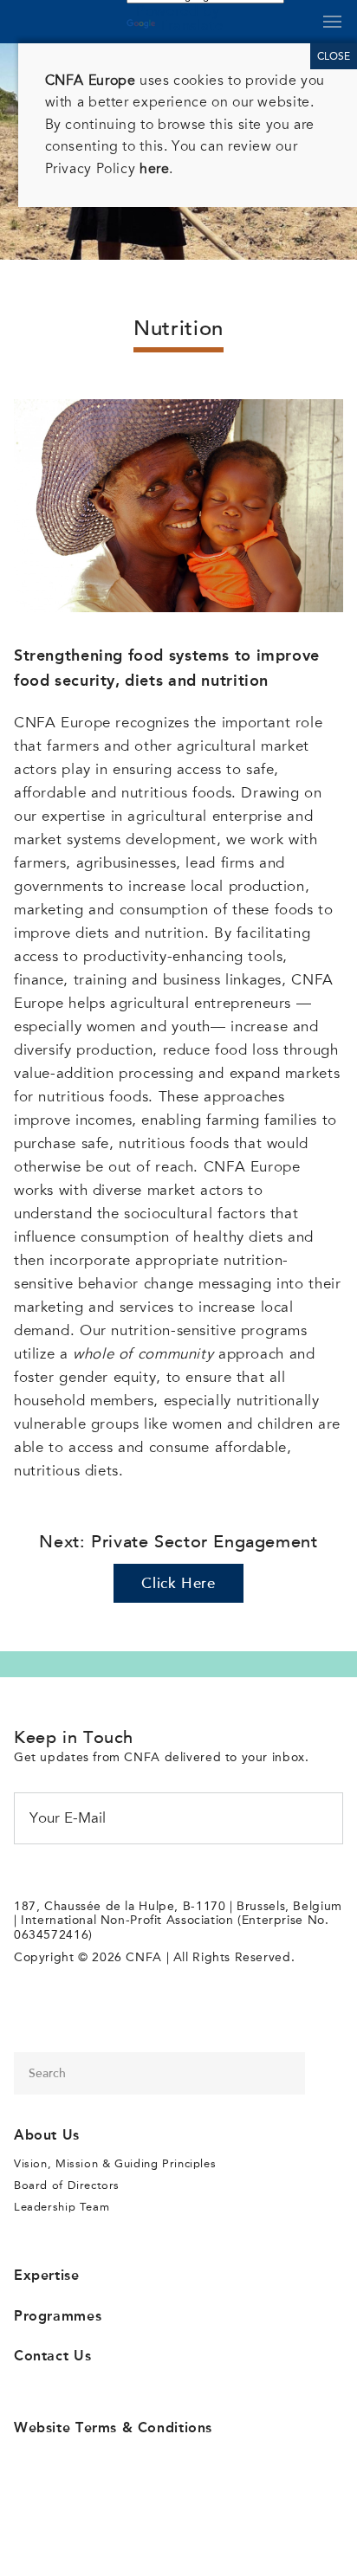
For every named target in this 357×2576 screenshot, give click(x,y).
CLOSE (334, 56)
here (154, 169)
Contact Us (52, 2356)
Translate (191, 25)
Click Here (178, 1585)
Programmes (58, 2316)
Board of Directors (67, 2185)
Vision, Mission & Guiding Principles (115, 2163)
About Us (47, 2135)
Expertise (47, 2275)
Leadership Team (62, 2207)
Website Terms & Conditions (113, 2428)
